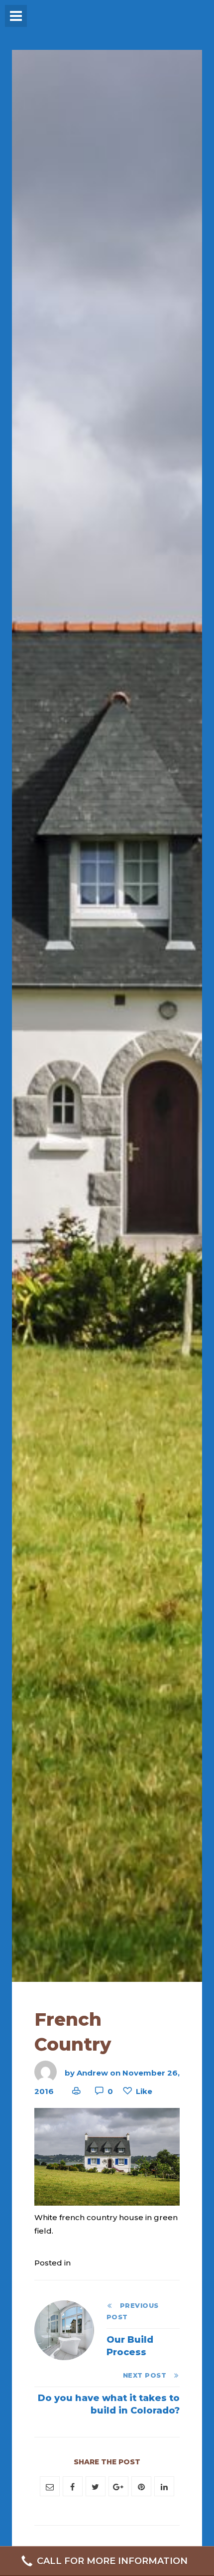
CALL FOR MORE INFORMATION (112, 2561)
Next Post (148, 2375)
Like (144, 2091)
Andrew (92, 2072)
